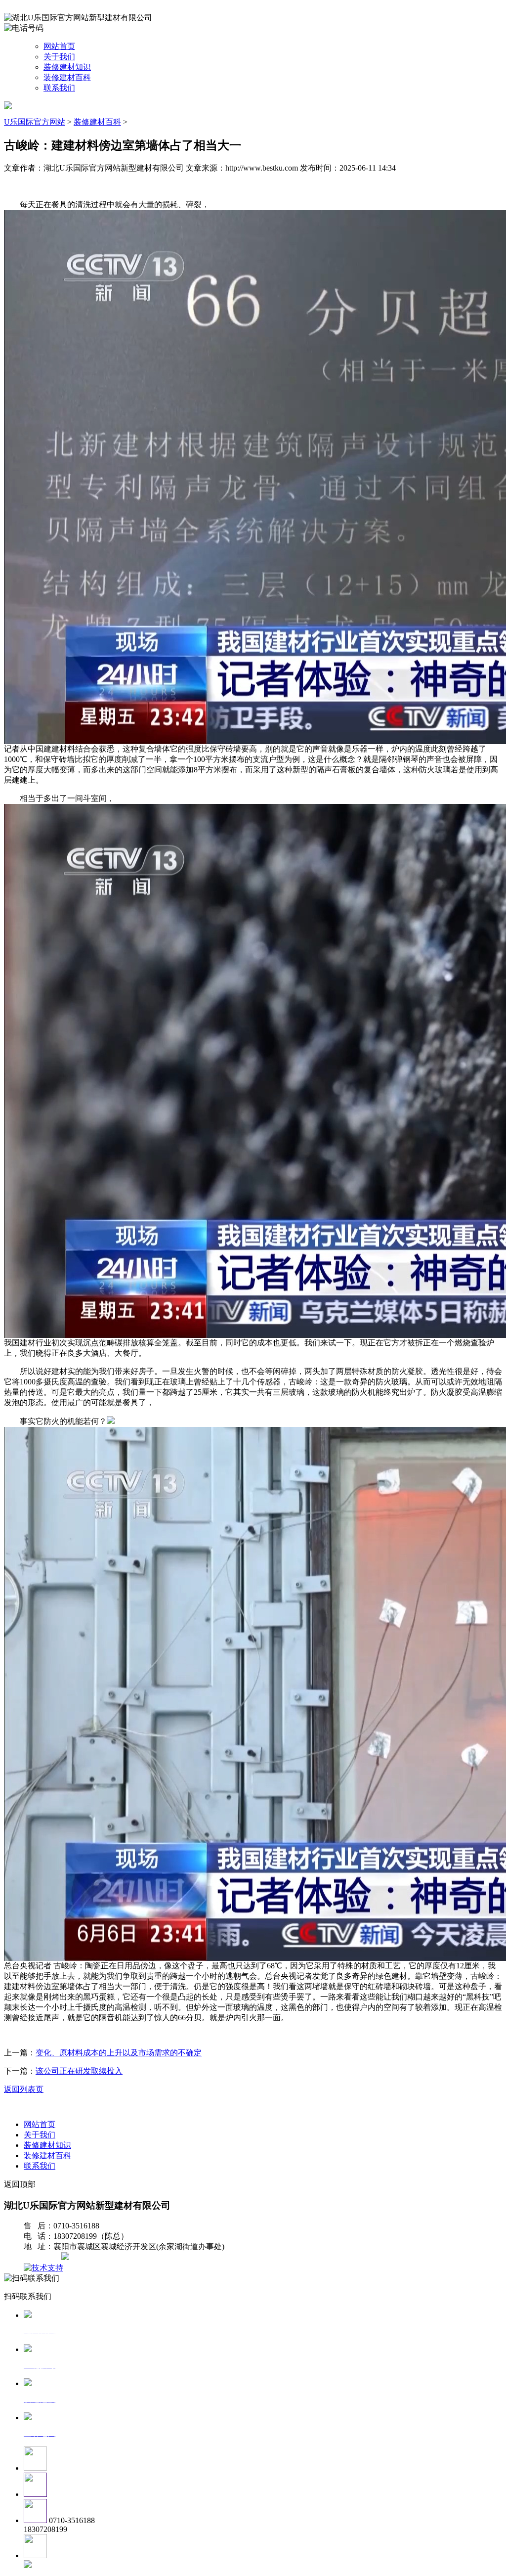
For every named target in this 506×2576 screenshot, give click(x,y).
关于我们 (59, 57)
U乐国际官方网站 (35, 122)
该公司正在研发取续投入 (79, 2071)
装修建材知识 (67, 67)
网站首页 (59, 46)
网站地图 (43, 2257)
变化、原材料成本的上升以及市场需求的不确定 (119, 2053)
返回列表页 (24, 2089)
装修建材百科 (67, 77)
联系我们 (59, 88)
